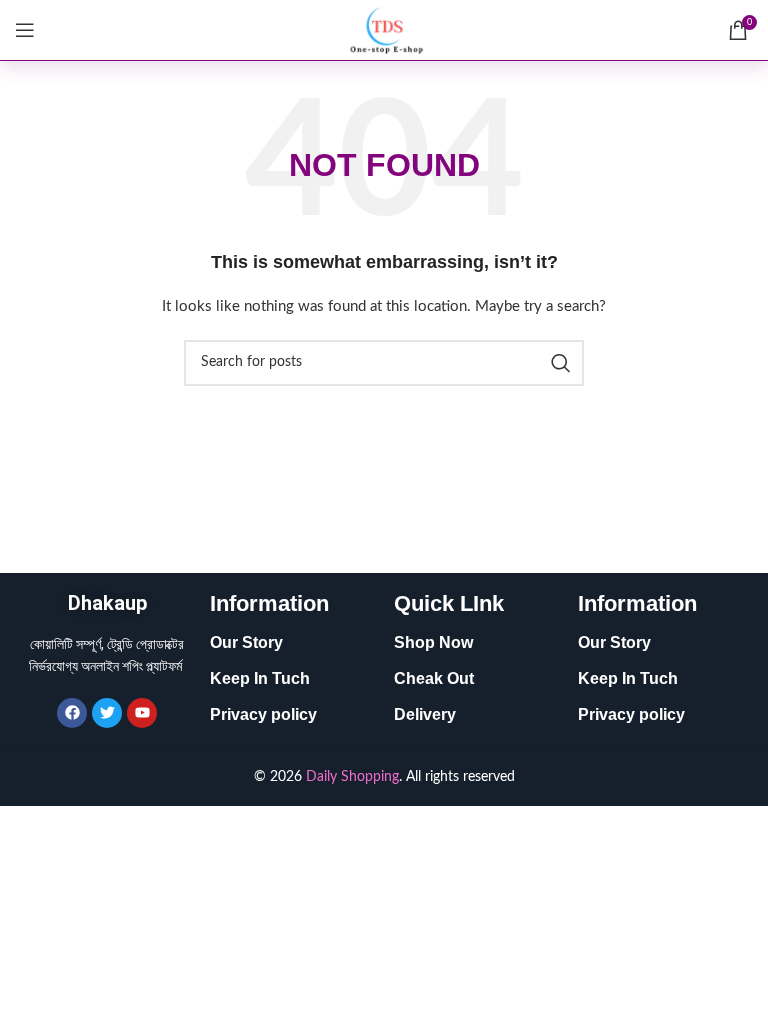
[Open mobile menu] (25, 30)
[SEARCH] (561, 363)
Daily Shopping (352, 777)
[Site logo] (384, 30)
